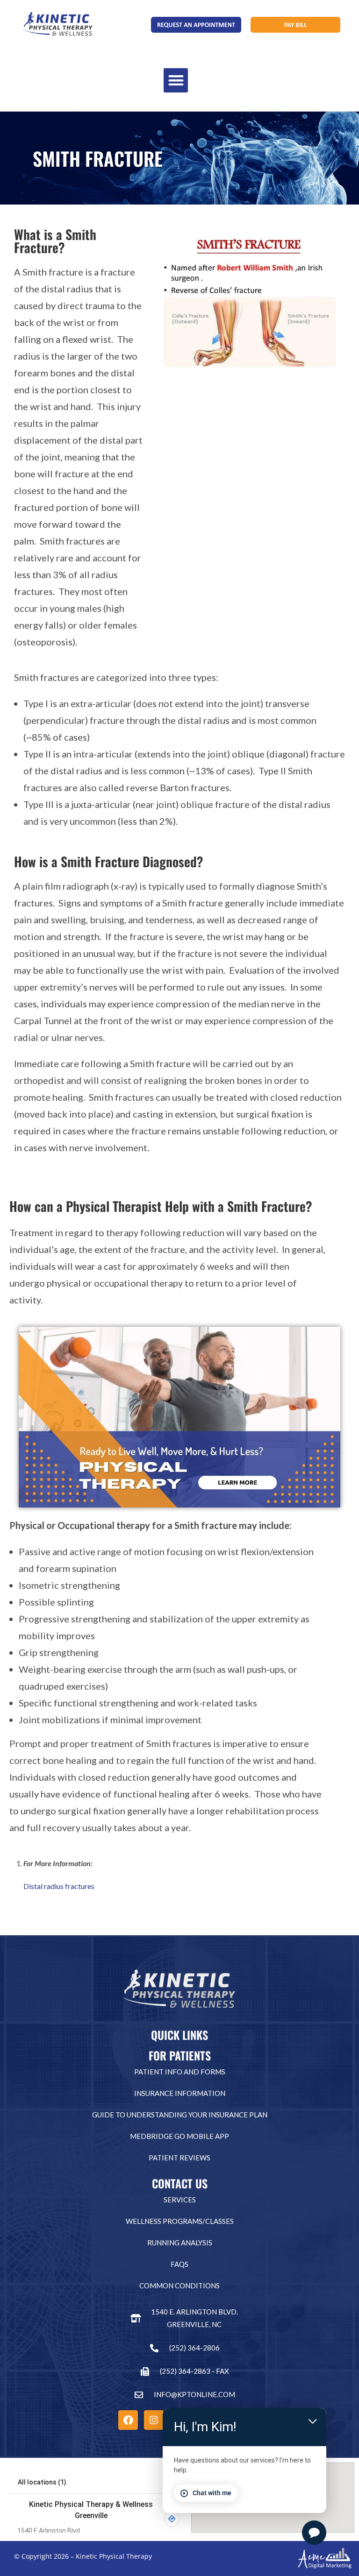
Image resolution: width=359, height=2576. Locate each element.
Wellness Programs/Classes (180, 2221)
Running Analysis (180, 2243)
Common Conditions (179, 2286)
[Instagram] (154, 2420)
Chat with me (212, 2493)
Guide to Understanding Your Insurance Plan (180, 2115)
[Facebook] (128, 2420)
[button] (176, 81)
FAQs (179, 2264)
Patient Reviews (179, 2158)
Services (180, 2200)
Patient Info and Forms (180, 2072)
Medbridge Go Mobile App (179, 2136)
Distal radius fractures (59, 1886)
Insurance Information (180, 2093)
